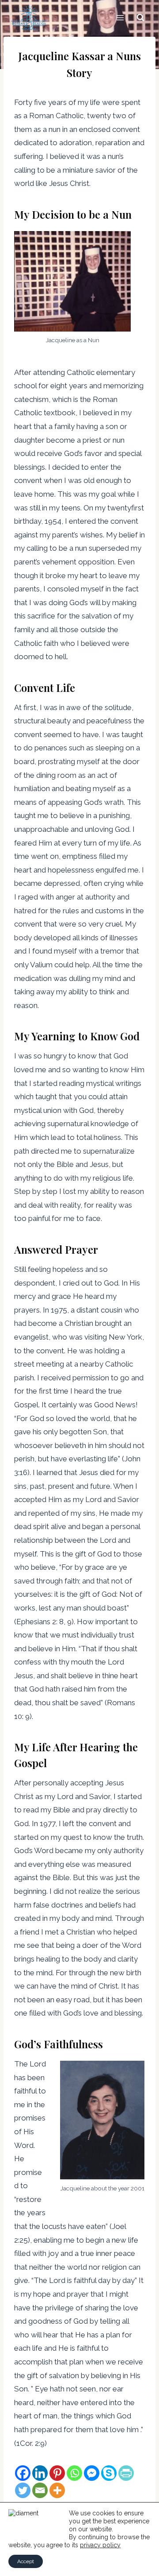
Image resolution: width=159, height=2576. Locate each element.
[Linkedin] (40, 2473)
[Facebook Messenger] (92, 2473)
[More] (57, 2490)
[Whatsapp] (74, 2473)
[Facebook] (23, 2473)
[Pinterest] (57, 2473)
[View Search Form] (140, 18)
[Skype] (109, 2473)
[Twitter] (23, 2490)
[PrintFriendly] (126, 2473)
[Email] (40, 2490)
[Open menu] (120, 17)
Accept (26, 2561)
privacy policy (100, 2545)
